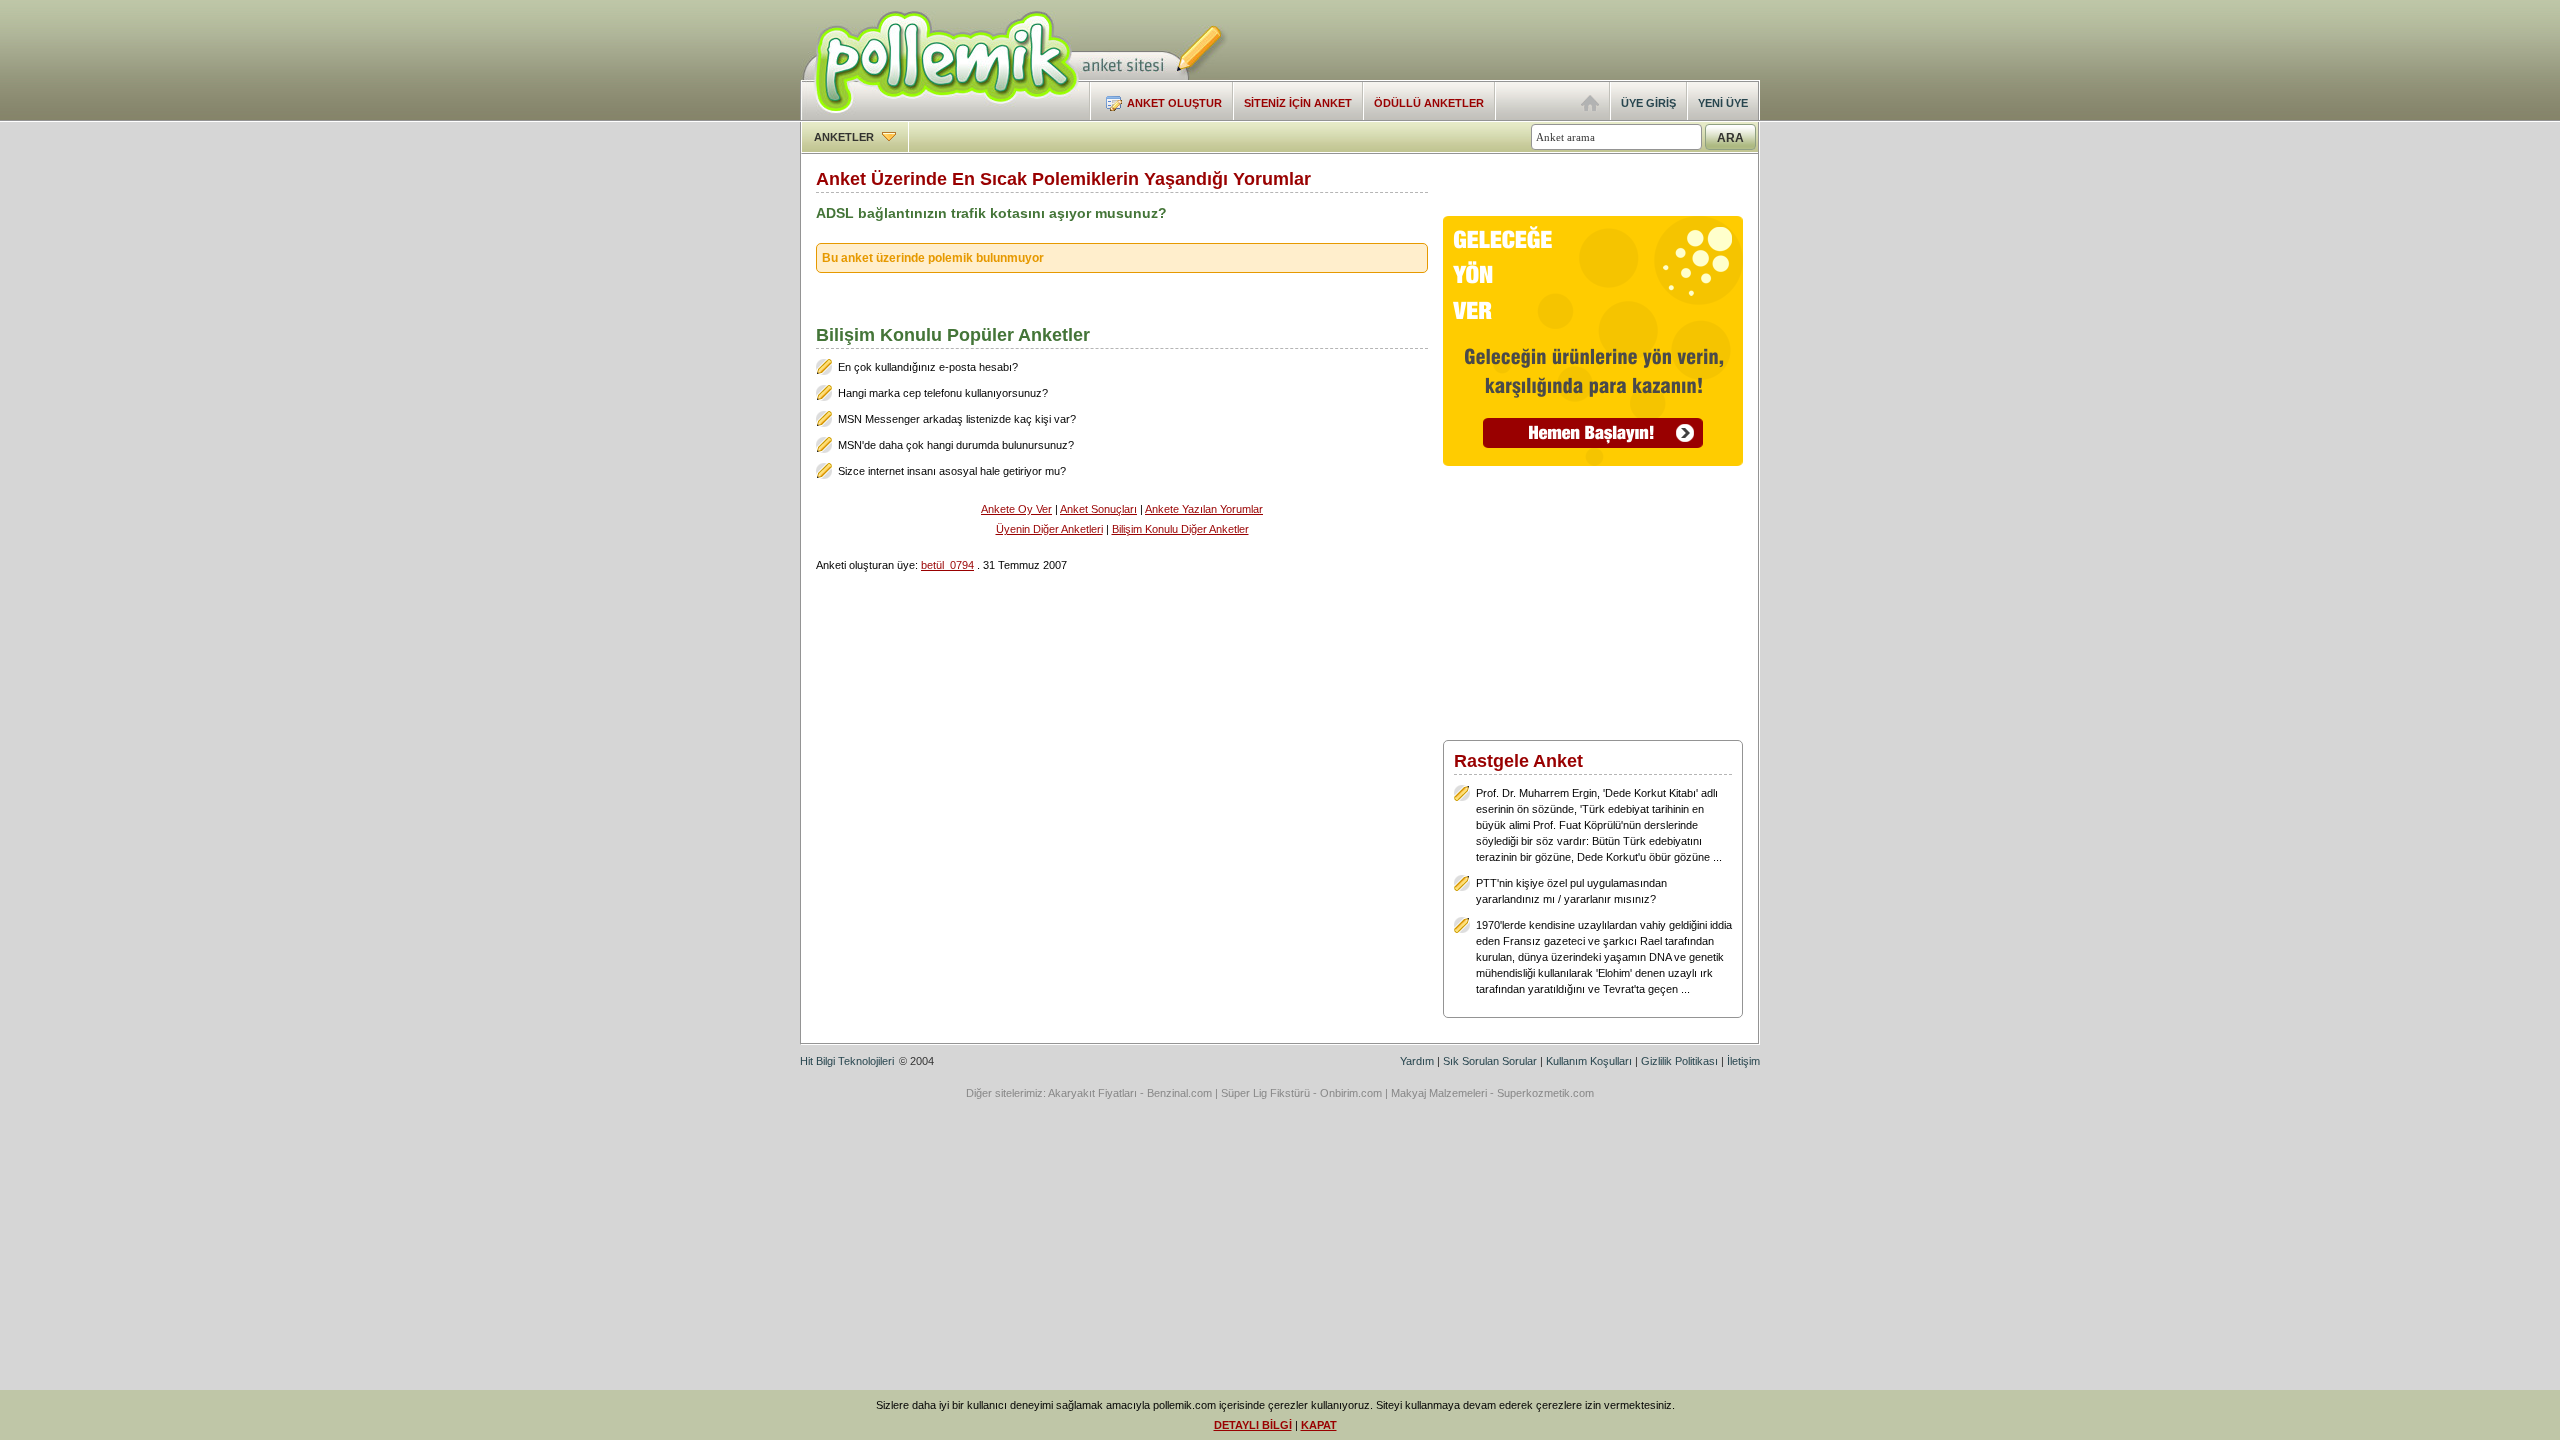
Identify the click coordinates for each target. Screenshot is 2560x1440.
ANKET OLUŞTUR (1174, 103)
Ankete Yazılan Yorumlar (1204, 509)
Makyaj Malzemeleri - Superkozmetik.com (1492, 1093)
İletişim (1743, 1061)
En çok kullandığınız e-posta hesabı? (928, 367)
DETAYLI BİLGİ (1253, 1425)
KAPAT (1319, 1425)
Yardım (1417, 1061)
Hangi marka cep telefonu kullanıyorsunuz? (943, 393)
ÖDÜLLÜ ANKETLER (1429, 103)
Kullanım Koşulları (1589, 1061)
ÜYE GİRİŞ (1648, 103)
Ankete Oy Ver (1016, 509)
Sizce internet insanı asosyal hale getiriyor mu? (952, 471)
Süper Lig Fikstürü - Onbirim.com (1301, 1093)
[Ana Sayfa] (1590, 107)
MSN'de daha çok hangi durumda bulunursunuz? (956, 445)
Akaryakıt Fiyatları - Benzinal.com (1130, 1093)
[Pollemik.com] (939, 116)
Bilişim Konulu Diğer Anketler (1180, 529)
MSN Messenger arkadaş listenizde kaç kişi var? (957, 419)
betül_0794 (947, 565)
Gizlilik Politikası (1679, 1061)
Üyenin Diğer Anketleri (1049, 529)
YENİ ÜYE (1723, 103)
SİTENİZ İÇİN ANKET (1298, 103)
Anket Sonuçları (1098, 509)
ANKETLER (845, 137)
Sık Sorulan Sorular (1490, 1061)
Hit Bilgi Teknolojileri (847, 1061)
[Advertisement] (1526, 40)
